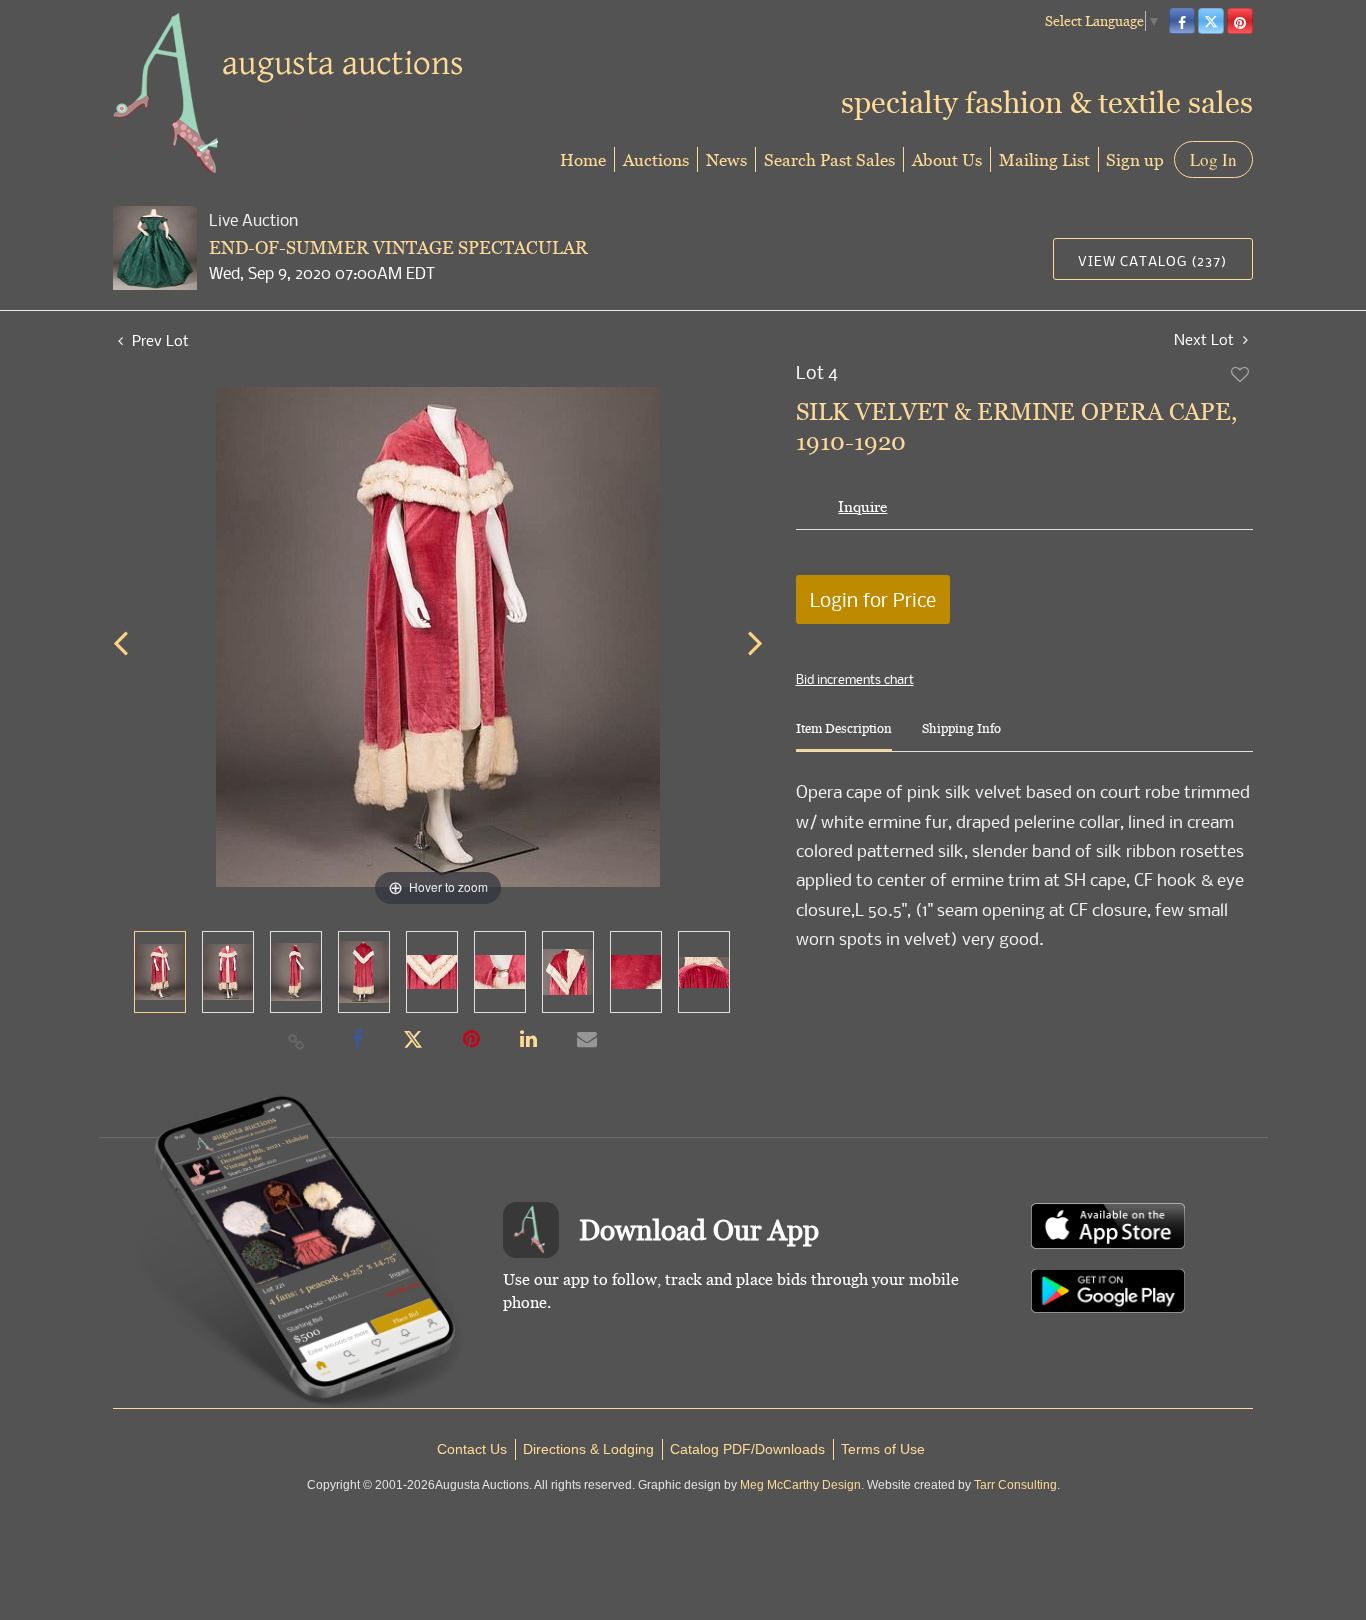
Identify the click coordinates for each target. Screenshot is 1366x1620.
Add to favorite (1241, 374)
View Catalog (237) (1152, 260)
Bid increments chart (855, 679)
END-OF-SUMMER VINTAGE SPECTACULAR (398, 247)
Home (583, 159)
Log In (1213, 159)
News (726, 159)
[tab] (844, 736)
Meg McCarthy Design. (802, 1485)
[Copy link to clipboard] (297, 1041)
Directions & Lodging (588, 1449)
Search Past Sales (829, 159)
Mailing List (1044, 159)
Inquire (862, 506)
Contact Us (472, 1449)
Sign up (1135, 159)
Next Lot (1206, 339)
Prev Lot (158, 340)
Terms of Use (883, 1449)
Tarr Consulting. (1017, 1485)
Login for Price (873, 599)
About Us (947, 159)
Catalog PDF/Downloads (747, 1449)
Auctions (656, 159)
